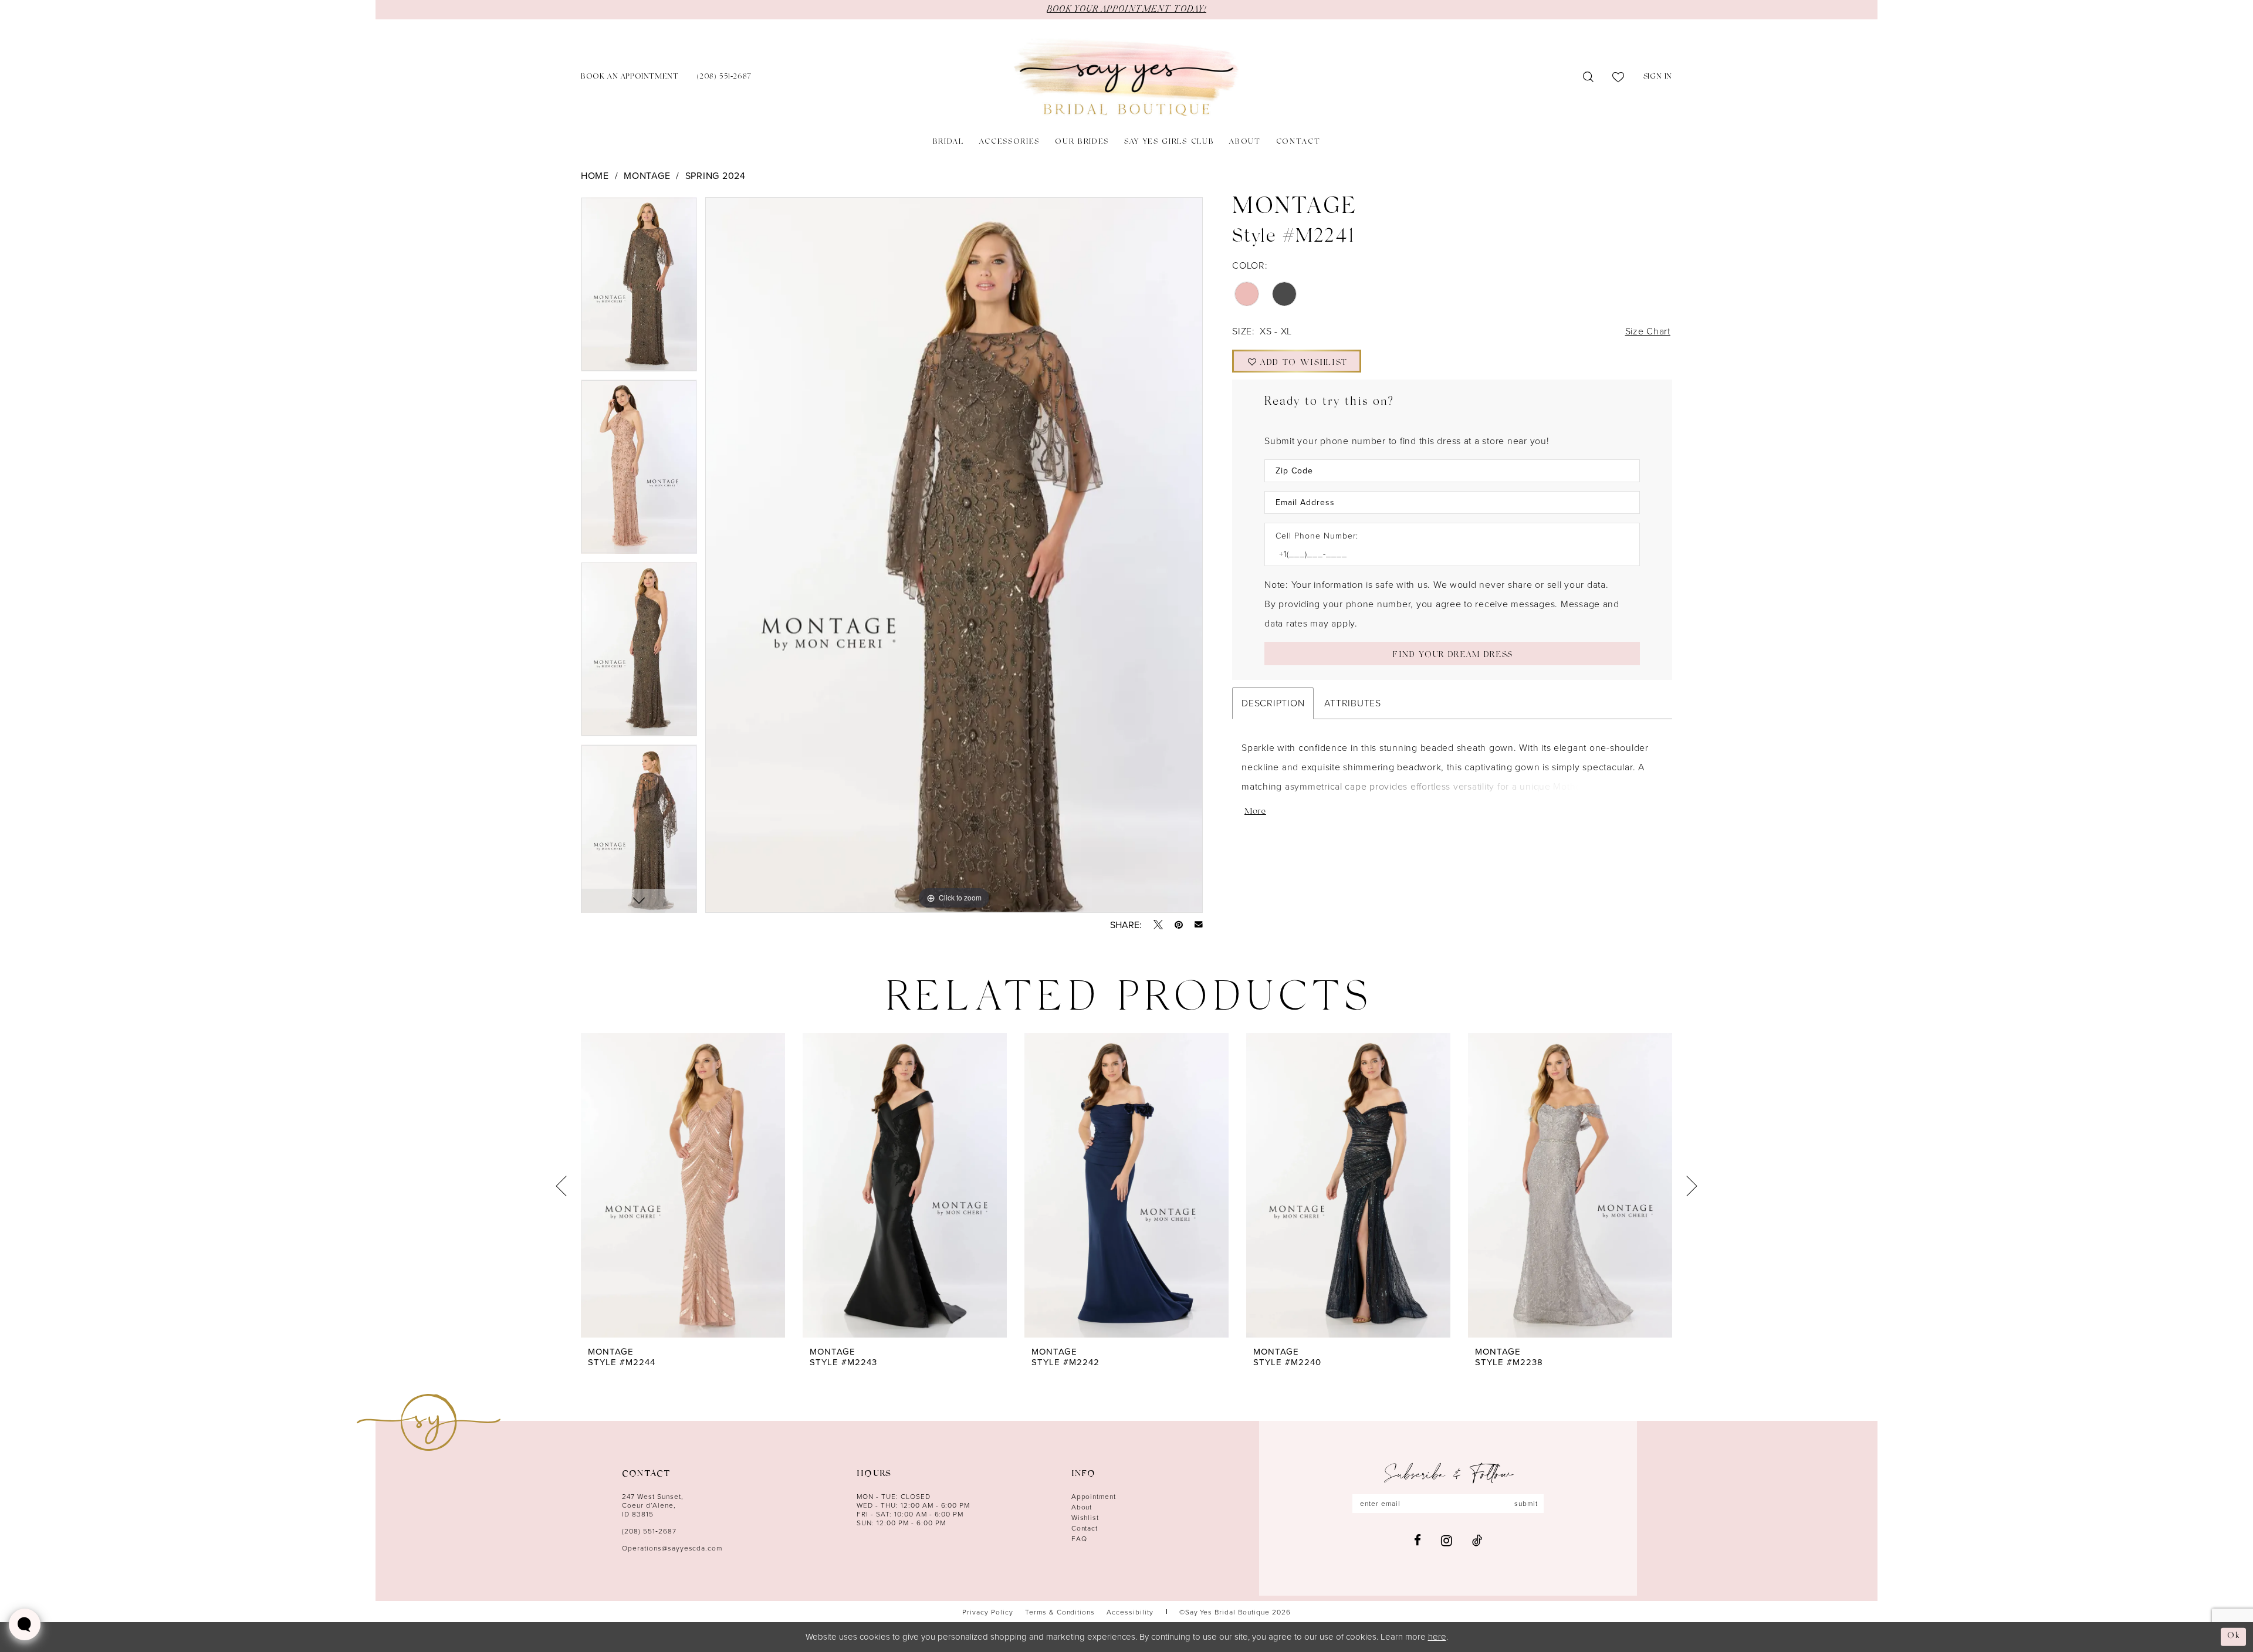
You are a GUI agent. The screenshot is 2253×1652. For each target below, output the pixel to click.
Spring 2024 (716, 175)
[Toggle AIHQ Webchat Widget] (25, 1624)
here (1437, 1636)
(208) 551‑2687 (649, 1531)
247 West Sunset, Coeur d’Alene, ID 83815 (653, 1505)
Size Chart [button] (1648, 331)
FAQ (1079, 1538)
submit (1526, 1503)
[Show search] (1589, 77)
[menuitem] (630, 78)
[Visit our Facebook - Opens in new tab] (1418, 1540)
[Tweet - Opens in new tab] (1158, 925)
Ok (2234, 1636)
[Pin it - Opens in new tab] (1179, 925)
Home (595, 175)
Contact (1085, 1528)
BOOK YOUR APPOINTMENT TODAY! (1126, 9)
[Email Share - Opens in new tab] (1199, 925)
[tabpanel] (639, 288)
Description (1273, 703)
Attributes (1352, 703)
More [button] (1255, 812)
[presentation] (683, 1186)
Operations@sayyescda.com (672, 1548)
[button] (1658, 78)
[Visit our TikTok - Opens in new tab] (1477, 1540)
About (1082, 1507)
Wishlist (1085, 1517)
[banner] (1126, 78)
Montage (647, 175)
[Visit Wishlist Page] (1618, 77)
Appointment (1094, 1496)
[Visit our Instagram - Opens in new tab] (1447, 1541)
